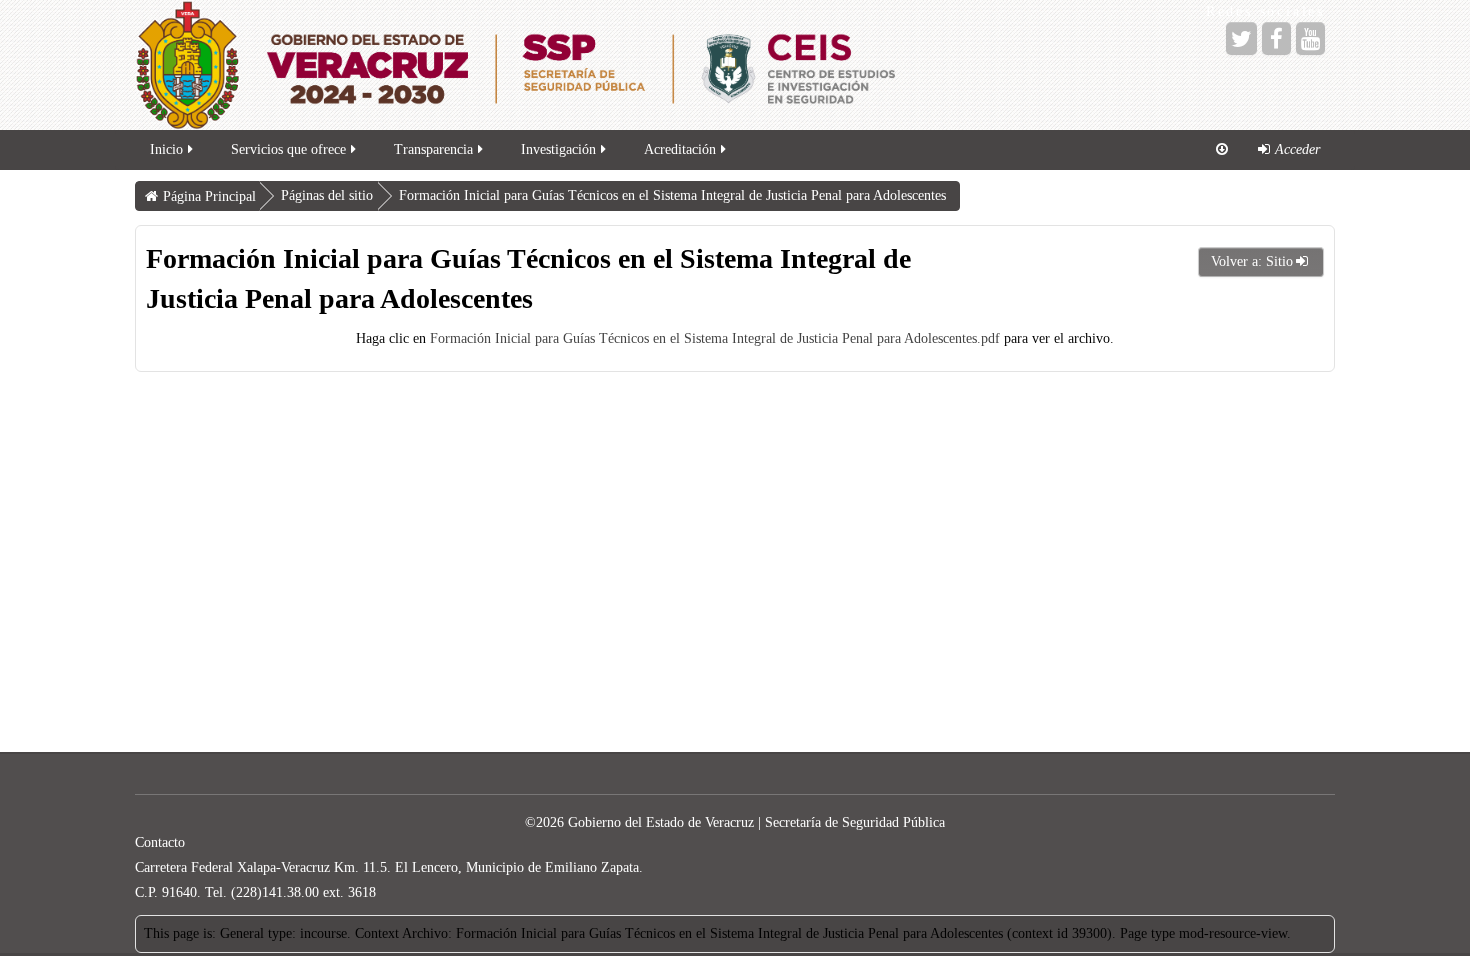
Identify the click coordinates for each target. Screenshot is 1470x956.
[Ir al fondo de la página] (1222, 150)
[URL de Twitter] (1241, 38)
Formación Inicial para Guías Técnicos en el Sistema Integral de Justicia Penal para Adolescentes (672, 195)
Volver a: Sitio (1252, 261)
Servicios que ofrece (288, 149)
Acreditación (680, 149)
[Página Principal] (635, 65)
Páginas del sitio (327, 195)
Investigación (558, 149)
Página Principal (209, 196)
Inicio (166, 149)
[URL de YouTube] (1310, 38)
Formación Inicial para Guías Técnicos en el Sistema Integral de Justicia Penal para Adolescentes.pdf (715, 338)
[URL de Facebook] (1276, 38)
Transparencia (433, 149)
